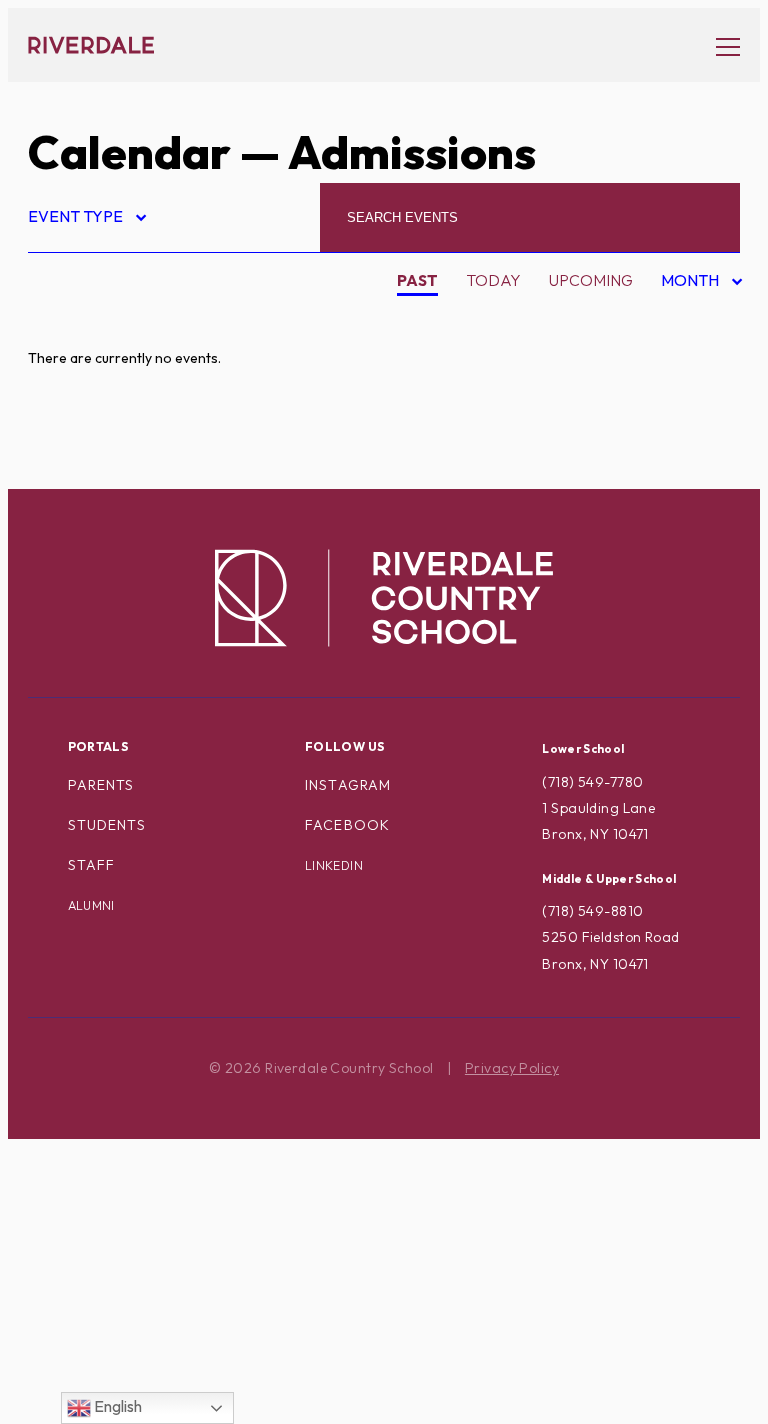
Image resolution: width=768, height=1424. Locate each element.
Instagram (348, 785)
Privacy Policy (512, 1068)
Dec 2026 (685, 446)
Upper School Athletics (147, 1331)
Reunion (79, 1142)
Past (417, 280)
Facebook (347, 825)
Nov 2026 (685, 414)
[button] (718, 45)
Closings (82, 446)
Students (107, 825)
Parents (101, 785)
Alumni (91, 905)
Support (80, 1268)
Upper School (104, 1300)
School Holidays (117, 1173)
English (116, 1406)
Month (692, 283)
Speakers (84, 1205)
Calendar (129, 152)
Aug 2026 (685, 319)
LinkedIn (334, 865)
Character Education (139, 414)
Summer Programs (122, 1236)
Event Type (86, 219)
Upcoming (591, 280)
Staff (92, 865)
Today (493, 280)
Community (92, 477)
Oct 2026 (685, 383)
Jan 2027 (683, 478)
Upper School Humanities (152, 1363)
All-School (95, 319)
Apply (70, 383)
